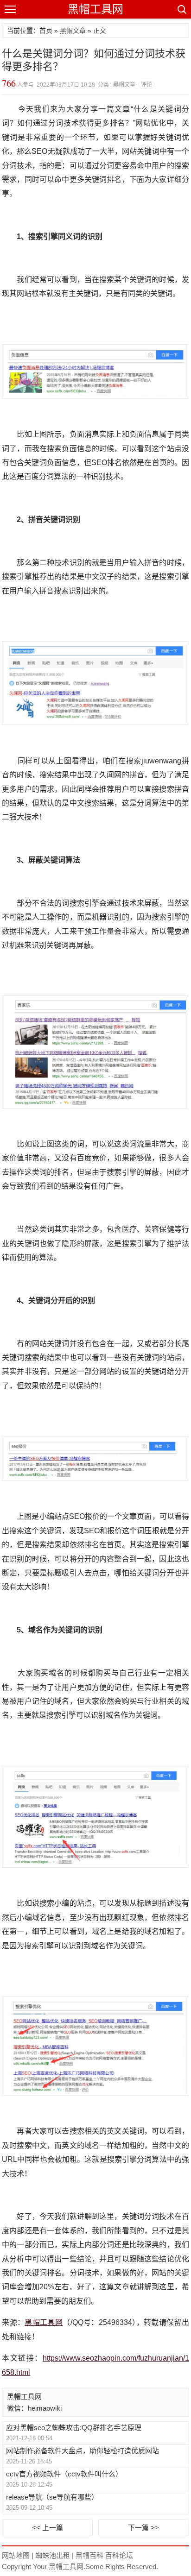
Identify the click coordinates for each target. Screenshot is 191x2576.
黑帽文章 (73, 31)
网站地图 (16, 2555)
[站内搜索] (181, 9)
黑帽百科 (89, 2555)
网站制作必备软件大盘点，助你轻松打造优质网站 (83, 2451)
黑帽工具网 (95, 9)
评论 (146, 85)
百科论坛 (119, 2555)
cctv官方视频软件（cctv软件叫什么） (64, 2474)
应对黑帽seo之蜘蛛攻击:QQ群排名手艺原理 (74, 2428)
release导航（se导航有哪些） (52, 2497)
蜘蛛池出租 (53, 2555)
